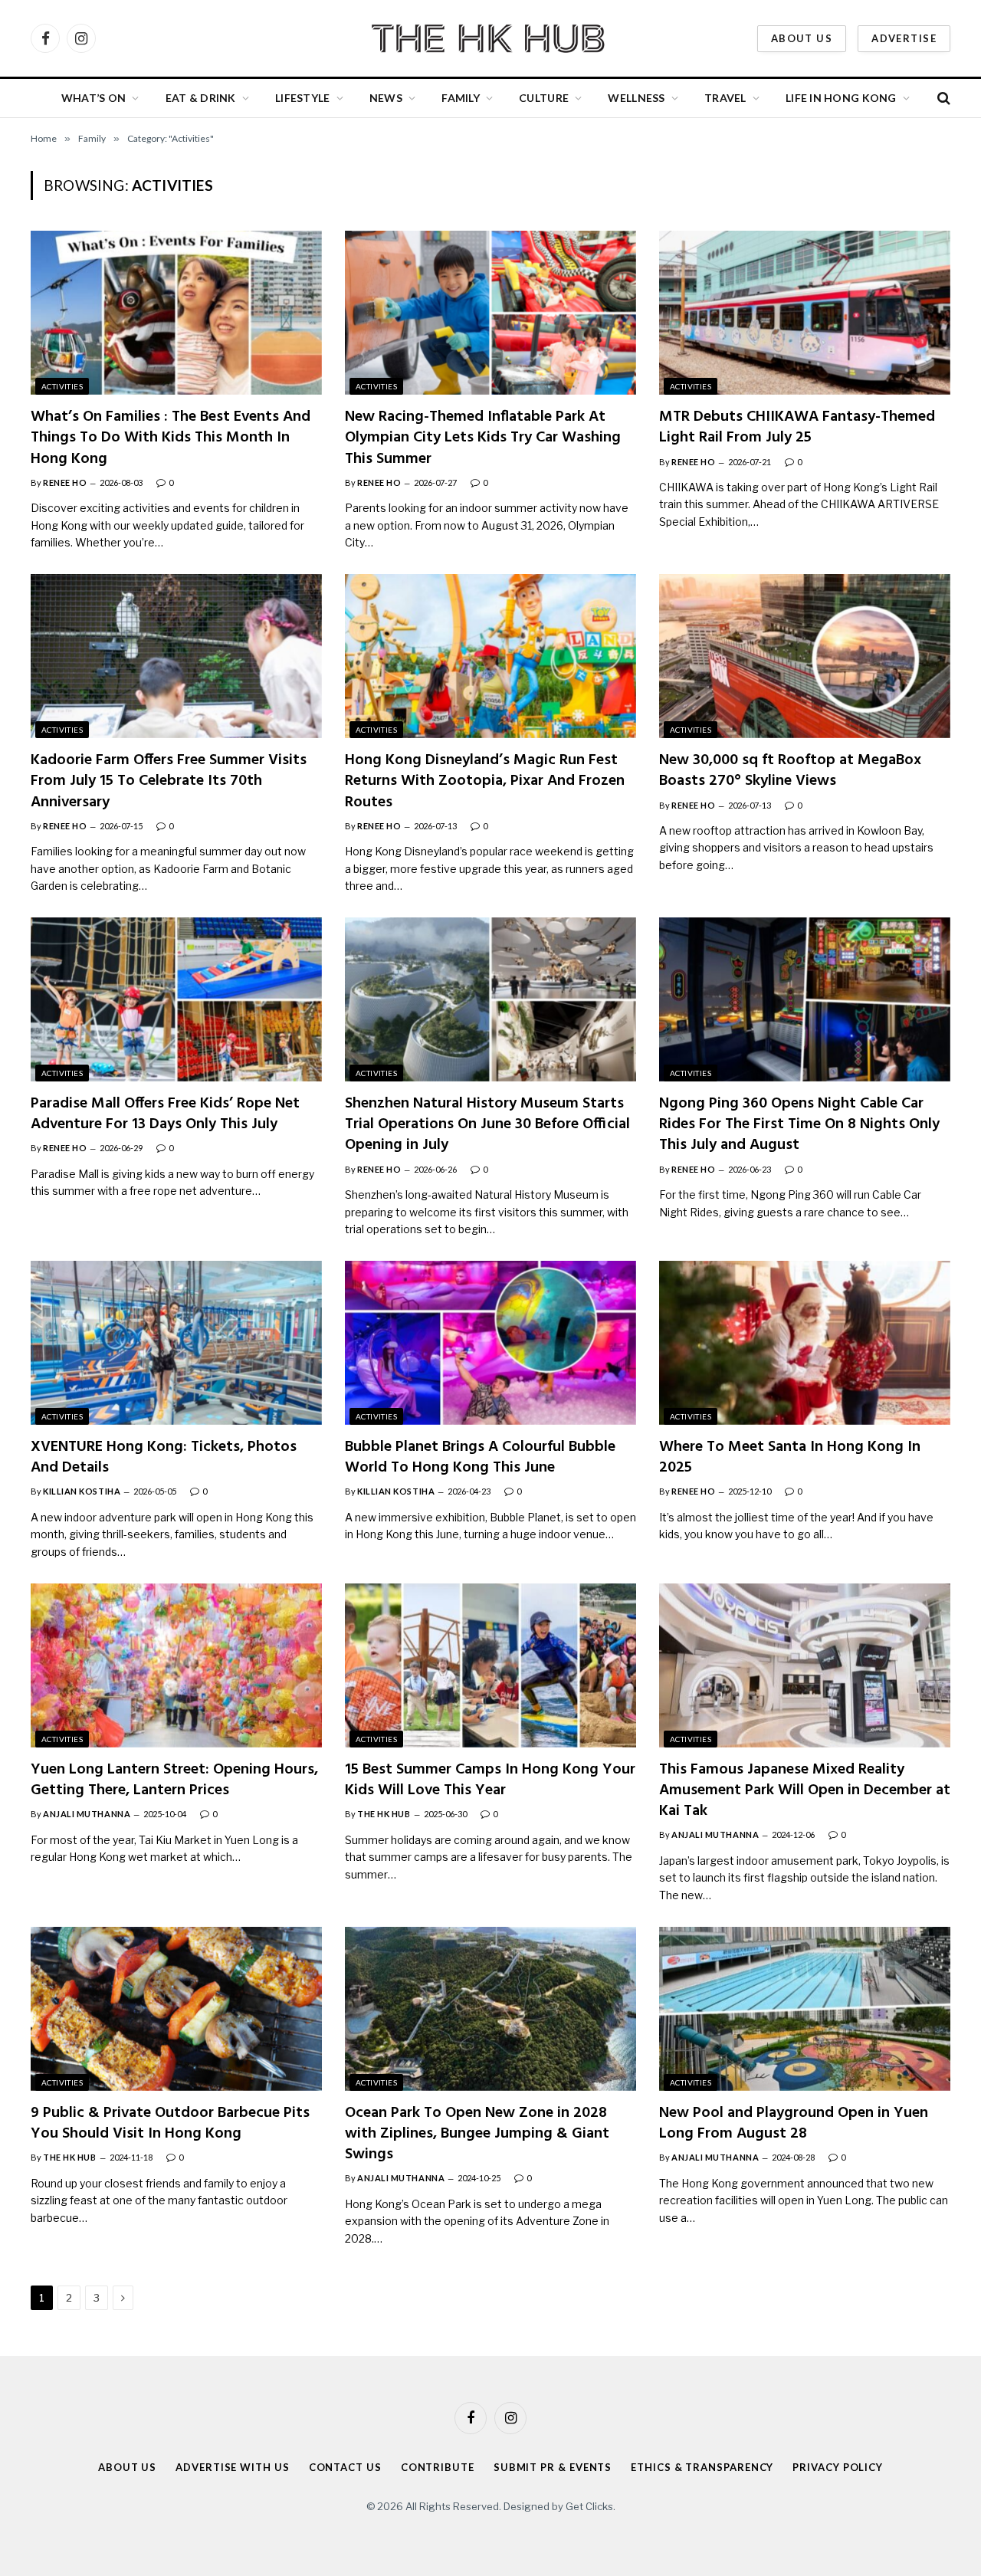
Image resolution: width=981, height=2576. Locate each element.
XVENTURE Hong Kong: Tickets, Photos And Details (164, 1458)
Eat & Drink (201, 98)
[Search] (942, 98)
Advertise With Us (232, 2467)
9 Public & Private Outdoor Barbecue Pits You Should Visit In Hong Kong (170, 2124)
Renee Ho (65, 482)
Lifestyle (303, 98)
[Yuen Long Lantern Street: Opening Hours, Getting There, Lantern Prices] (176, 1665)
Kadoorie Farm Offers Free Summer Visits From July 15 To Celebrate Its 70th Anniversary (169, 782)
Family (461, 98)
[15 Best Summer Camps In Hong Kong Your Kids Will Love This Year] (490, 1665)
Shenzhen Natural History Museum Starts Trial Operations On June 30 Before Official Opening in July (487, 1125)
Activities (62, 386)
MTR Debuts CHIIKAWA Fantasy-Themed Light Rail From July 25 (797, 428)
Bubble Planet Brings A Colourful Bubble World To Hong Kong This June (480, 1458)
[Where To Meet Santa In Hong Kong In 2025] (805, 1343)
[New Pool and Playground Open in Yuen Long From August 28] (805, 2009)
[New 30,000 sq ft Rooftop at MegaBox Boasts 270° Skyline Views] (805, 656)
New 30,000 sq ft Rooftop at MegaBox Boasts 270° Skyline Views (790, 771)
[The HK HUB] (490, 38)
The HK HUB (384, 1814)
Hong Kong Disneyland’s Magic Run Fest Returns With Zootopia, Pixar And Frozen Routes (485, 782)
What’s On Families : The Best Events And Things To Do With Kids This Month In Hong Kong (171, 438)
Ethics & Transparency (702, 2467)
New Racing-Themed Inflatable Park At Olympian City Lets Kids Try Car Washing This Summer (483, 438)
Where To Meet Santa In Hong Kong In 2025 (790, 1458)
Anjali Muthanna (87, 1814)
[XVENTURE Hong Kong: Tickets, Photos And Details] (176, 1343)
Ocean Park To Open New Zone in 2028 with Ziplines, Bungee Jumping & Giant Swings (477, 2135)
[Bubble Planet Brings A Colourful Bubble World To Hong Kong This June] (490, 1343)
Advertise (904, 38)
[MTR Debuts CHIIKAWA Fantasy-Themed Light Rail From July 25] (805, 313)
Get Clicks (589, 2506)
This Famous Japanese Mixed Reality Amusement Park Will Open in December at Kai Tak (805, 1791)
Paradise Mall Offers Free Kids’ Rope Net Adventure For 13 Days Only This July (165, 1114)
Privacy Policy (838, 2467)
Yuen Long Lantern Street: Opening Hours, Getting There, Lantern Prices (174, 1780)
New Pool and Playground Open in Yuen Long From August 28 (794, 2124)
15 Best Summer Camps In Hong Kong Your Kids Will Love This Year (490, 1780)
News (386, 98)
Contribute (438, 2467)
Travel (725, 98)
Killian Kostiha (82, 1491)
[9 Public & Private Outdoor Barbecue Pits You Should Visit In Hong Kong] (176, 2009)
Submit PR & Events (553, 2467)
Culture (544, 98)
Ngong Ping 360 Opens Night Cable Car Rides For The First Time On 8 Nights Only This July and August (799, 1125)
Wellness (636, 98)
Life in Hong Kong (841, 98)
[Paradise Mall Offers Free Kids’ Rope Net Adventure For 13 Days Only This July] (176, 999)
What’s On (94, 98)
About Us (802, 38)
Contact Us (345, 2467)
